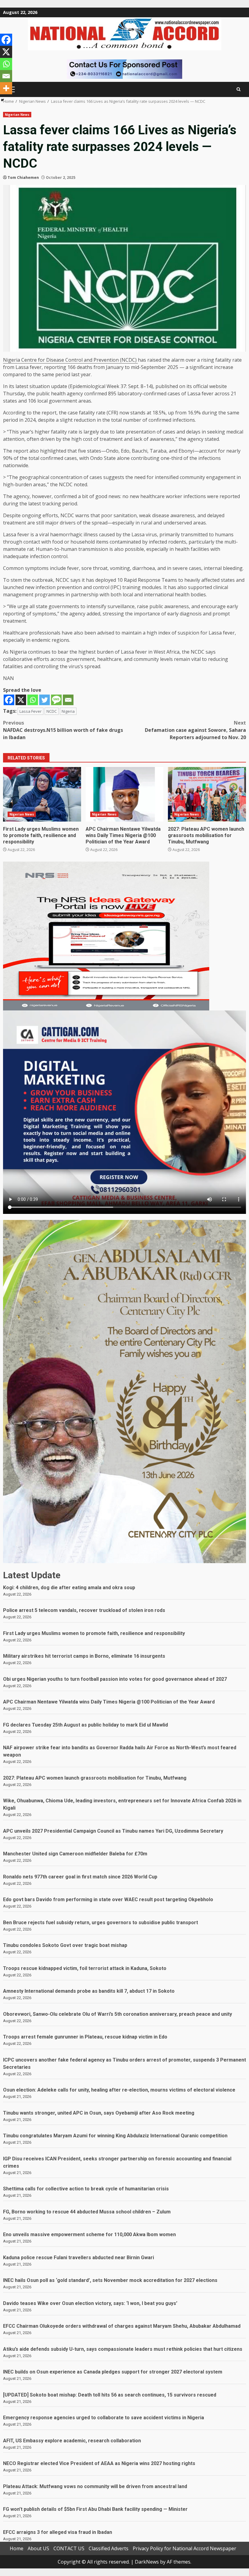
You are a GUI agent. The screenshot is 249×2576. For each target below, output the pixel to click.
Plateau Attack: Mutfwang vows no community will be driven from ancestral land (95, 2486)
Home (17, 2548)
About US (38, 2548)
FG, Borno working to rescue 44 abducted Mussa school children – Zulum (87, 2212)
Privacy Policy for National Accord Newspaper (184, 2548)
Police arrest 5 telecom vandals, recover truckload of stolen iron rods (84, 1610)
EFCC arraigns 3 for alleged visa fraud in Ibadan (58, 2532)
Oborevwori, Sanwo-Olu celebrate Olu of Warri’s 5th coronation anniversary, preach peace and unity (118, 2014)
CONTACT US (69, 2548)
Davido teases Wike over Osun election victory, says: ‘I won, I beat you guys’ (90, 2303)
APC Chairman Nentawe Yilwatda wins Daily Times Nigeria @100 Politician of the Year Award (125, 794)
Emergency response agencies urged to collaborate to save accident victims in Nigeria (104, 2418)
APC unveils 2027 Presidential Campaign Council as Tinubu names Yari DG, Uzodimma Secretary (113, 1831)
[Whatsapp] (33, 700)
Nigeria (68, 711)
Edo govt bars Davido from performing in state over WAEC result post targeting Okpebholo (108, 1899)
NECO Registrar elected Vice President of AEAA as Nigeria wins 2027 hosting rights (99, 2463)
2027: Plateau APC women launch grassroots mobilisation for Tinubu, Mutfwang (207, 794)
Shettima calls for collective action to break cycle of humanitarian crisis (86, 2189)
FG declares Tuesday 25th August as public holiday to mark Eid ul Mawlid (85, 1725)
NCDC (52, 711)
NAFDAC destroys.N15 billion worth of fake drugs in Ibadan (63, 730)
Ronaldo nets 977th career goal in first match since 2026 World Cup (80, 1877)
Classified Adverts (109, 2548)
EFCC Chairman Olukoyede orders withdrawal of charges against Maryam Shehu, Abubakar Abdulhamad (122, 2326)
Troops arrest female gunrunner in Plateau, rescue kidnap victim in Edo (85, 2037)
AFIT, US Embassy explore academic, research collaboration (72, 2441)
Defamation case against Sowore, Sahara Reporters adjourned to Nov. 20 (195, 730)
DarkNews (147, 2562)
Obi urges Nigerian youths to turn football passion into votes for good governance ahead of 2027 (115, 1679)
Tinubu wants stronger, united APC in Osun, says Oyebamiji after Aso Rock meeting (99, 2113)
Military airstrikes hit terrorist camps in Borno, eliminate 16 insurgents (84, 1656)
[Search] (239, 89)
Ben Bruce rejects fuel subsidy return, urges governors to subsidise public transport (101, 1923)
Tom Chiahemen (23, 178)
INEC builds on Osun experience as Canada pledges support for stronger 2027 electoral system (113, 2372)
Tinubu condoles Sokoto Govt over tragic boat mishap (65, 1945)
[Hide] (2, 100)
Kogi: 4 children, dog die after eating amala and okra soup (69, 1588)
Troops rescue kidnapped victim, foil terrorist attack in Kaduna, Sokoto (85, 1968)
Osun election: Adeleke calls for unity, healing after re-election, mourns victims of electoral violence (119, 2090)
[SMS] (56, 700)
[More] (6, 88)
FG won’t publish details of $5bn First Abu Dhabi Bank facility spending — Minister (95, 2509)
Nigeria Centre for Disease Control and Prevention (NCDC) (70, 360)
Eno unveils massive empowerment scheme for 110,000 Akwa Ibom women (89, 2234)
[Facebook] (9, 700)
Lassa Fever (31, 711)
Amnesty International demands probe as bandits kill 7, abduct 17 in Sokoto (89, 1991)
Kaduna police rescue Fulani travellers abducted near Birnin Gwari (78, 2258)
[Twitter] (44, 700)
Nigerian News (17, 115)
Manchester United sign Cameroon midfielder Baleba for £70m (75, 1854)
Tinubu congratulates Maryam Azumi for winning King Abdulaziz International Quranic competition (115, 2136)
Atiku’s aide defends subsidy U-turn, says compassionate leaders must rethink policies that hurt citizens (123, 2349)
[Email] (68, 700)
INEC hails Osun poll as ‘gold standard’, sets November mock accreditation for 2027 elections (110, 2280)
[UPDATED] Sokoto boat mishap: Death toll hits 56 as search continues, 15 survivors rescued (110, 2395)
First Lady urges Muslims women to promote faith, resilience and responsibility (42, 794)
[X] (21, 700)
